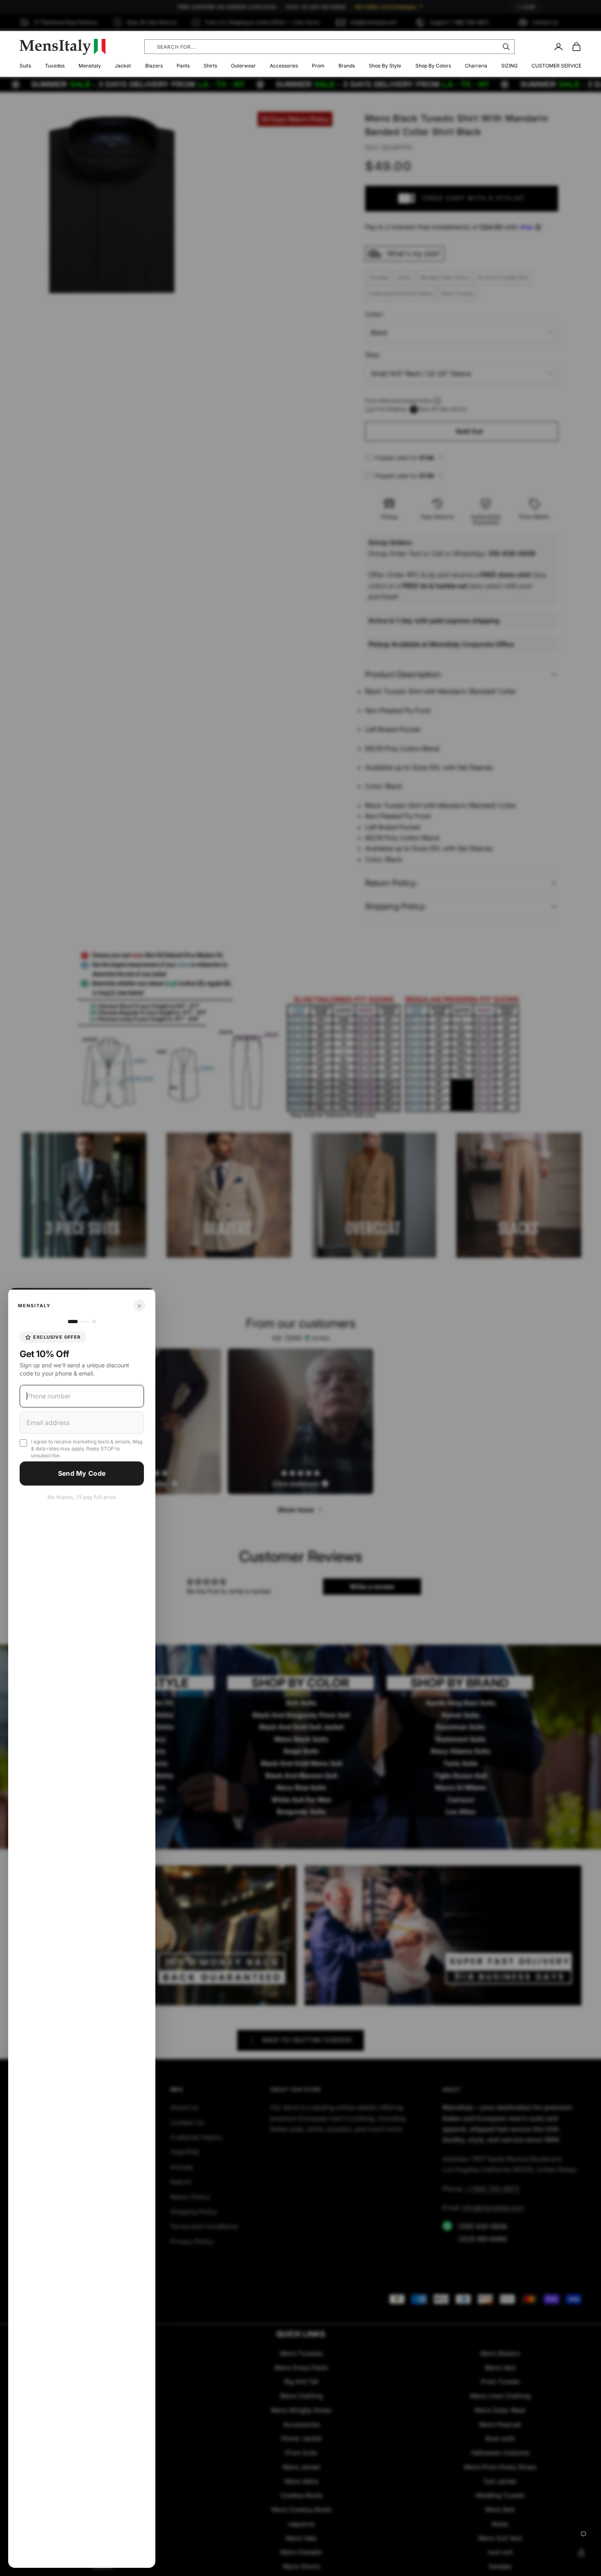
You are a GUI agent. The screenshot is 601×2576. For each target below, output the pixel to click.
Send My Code (82, 1473)
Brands (347, 66)
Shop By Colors (433, 66)
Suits (25, 66)
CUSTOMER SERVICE (556, 66)
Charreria (476, 66)
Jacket (123, 66)
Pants (183, 66)
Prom (318, 66)
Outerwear (243, 66)
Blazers (154, 66)
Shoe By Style (385, 66)
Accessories (284, 66)
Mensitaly (90, 66)
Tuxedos (55, 66)
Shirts (210, 66)
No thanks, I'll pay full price (82, 1497)
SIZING (509, 66)
